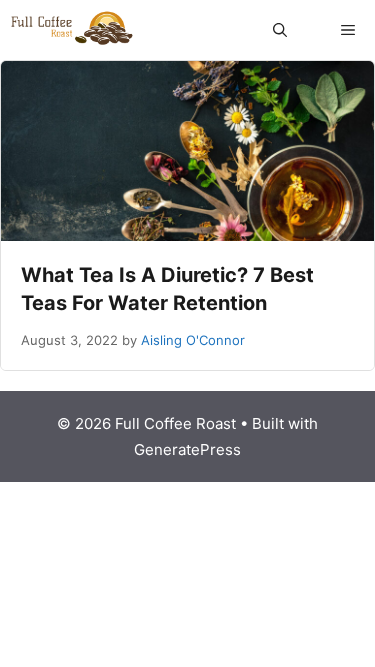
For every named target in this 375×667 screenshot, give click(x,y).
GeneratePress (187, 449)
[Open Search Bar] (280, 30)
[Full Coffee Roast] (72, 30)
